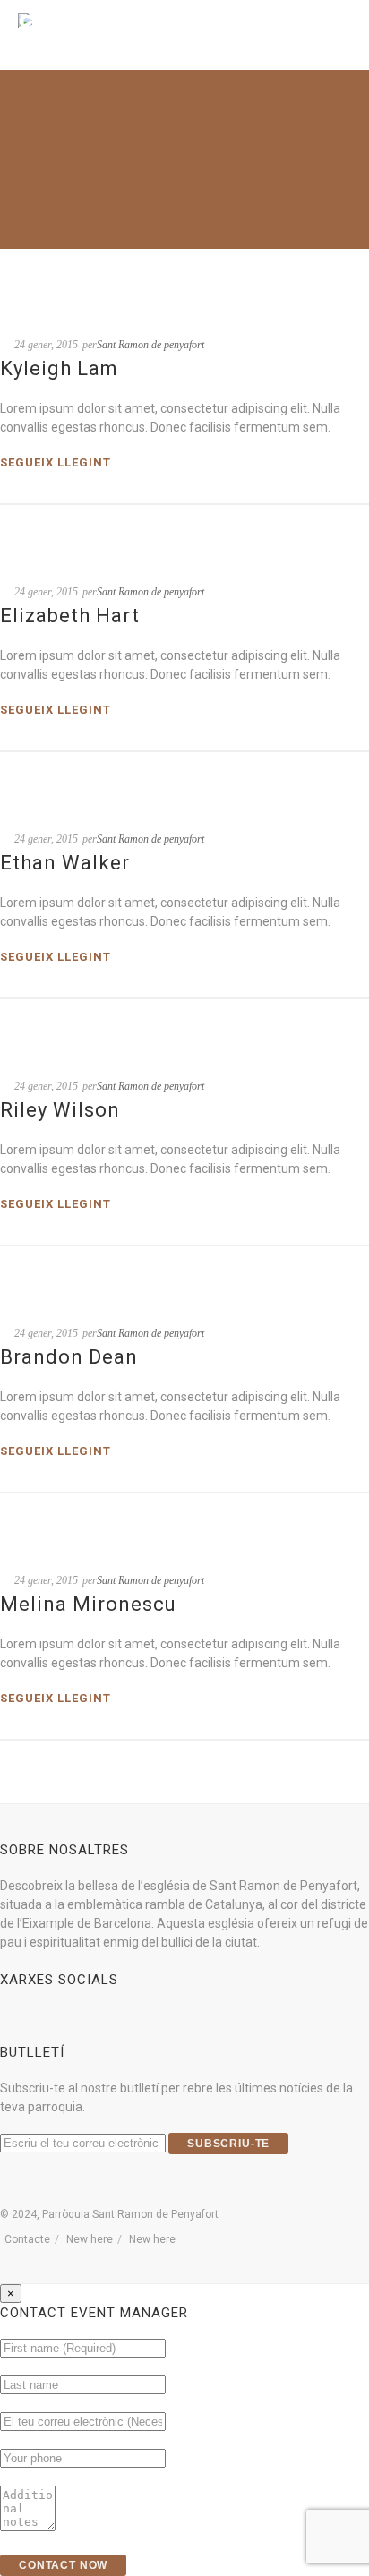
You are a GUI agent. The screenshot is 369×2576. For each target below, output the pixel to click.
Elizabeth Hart (70, 616)
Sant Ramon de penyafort (150, 345)
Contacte (27, 2239)
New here (90, 2239)
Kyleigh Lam (59, 368)
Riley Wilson (60, 1110)
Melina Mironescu (88, 1604)
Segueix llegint (56, 462)
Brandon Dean (69, 1357)
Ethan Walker (65, 863)
